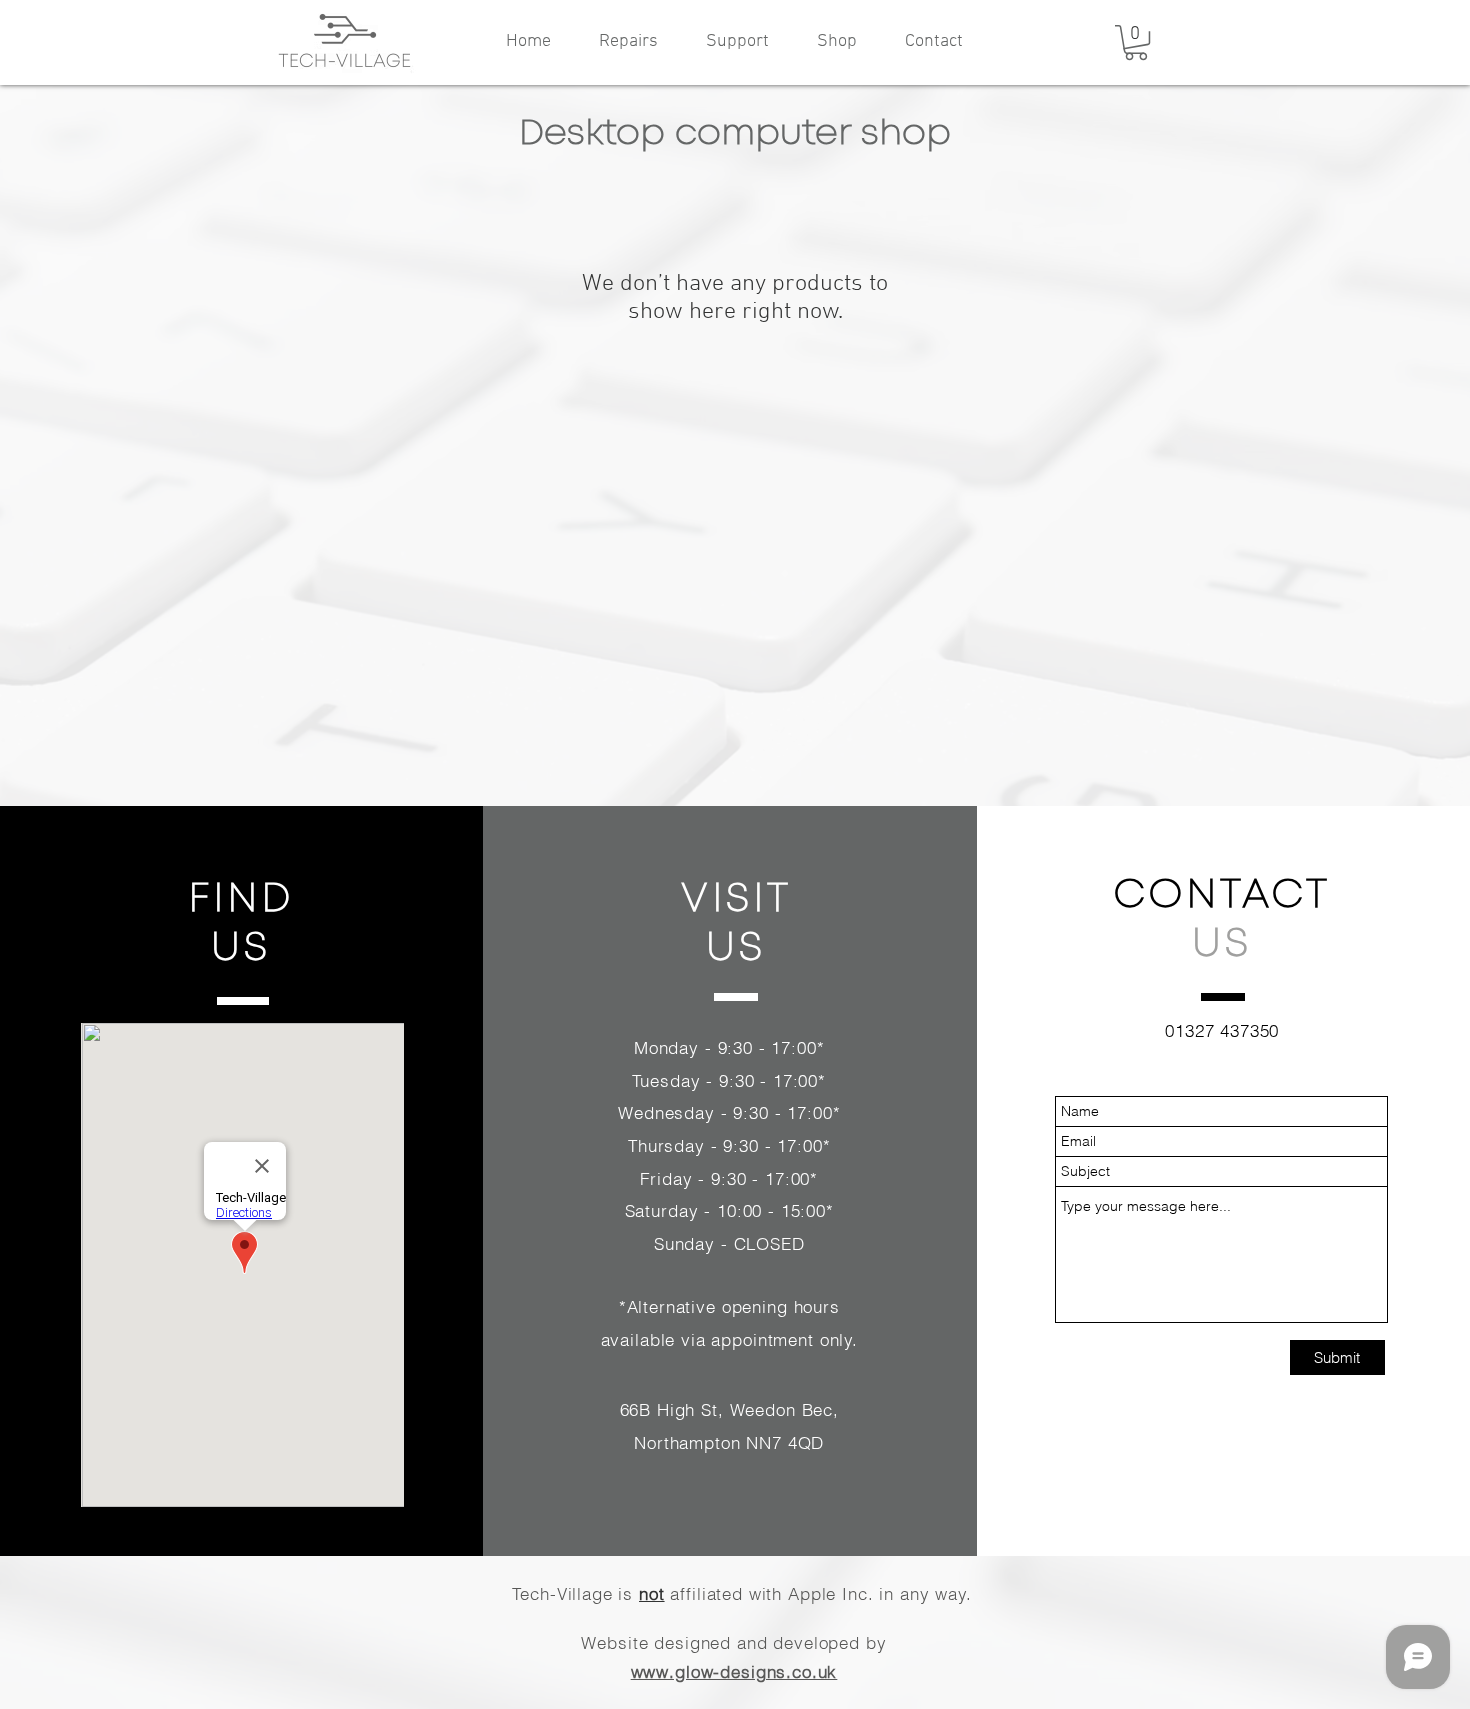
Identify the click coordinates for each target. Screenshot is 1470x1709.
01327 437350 (1222, 1030)
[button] (1136, 42)
